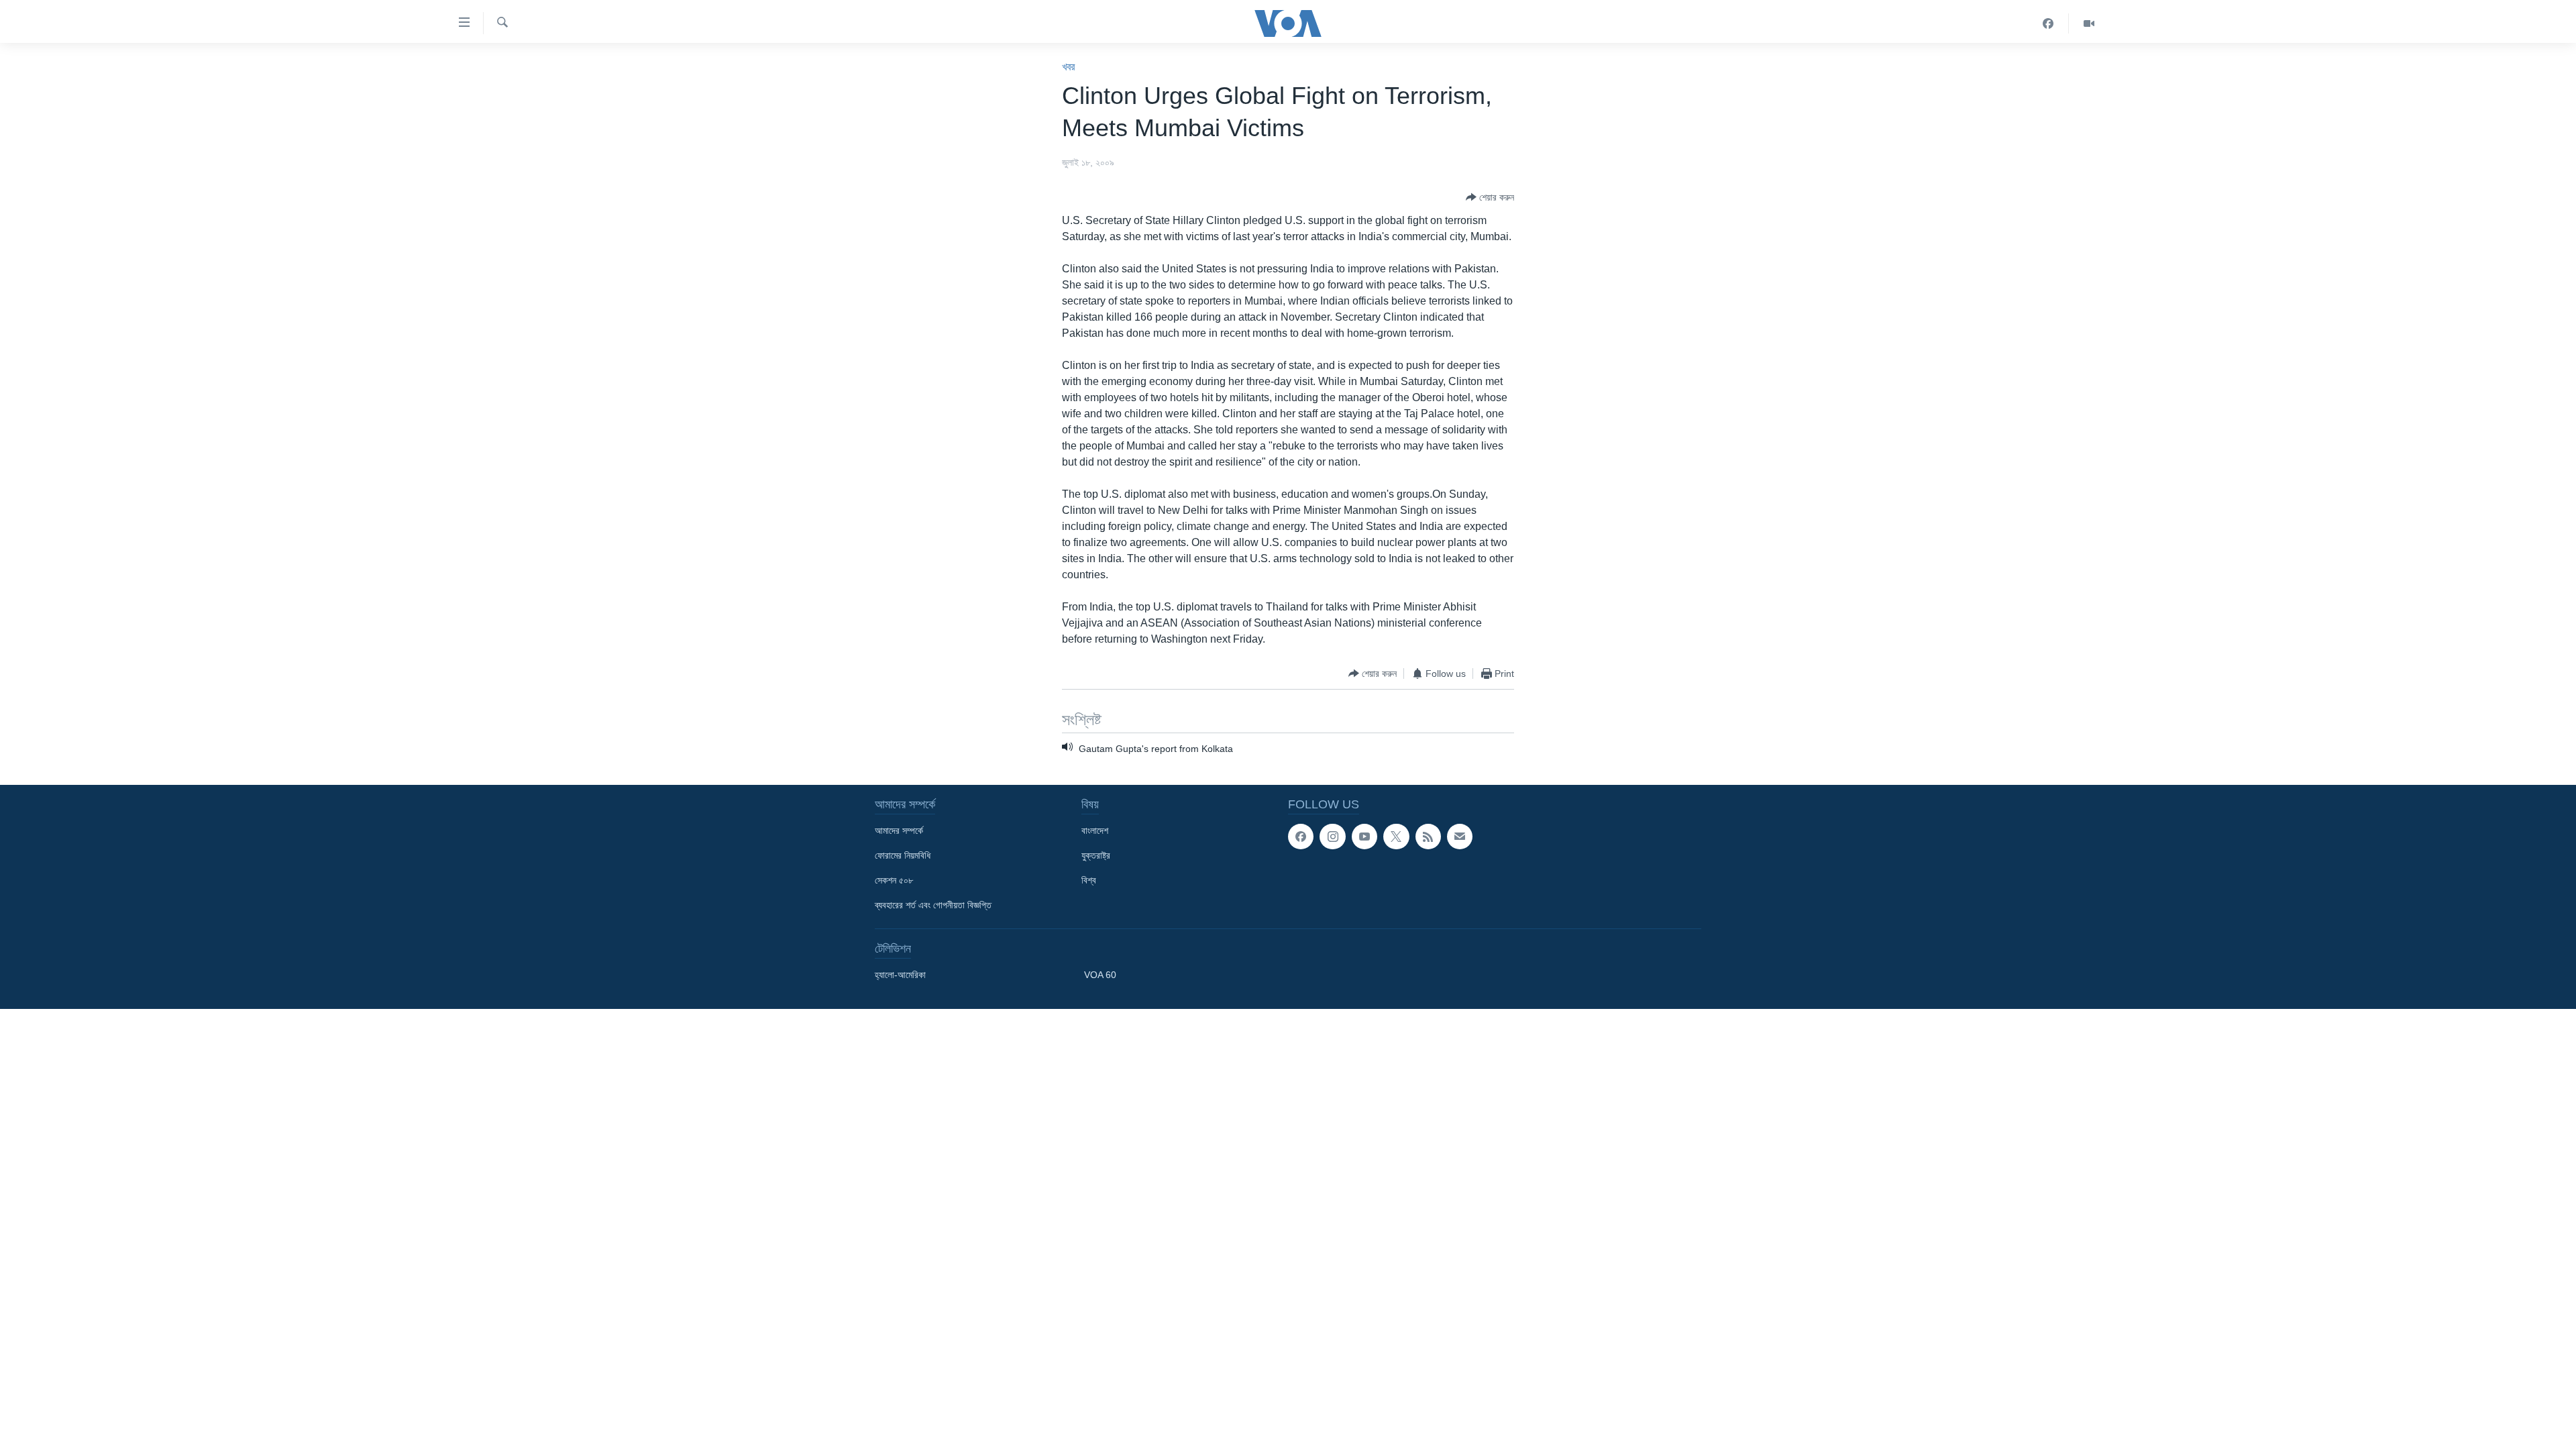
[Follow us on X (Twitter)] (1396, 837)
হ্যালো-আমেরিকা (900, 975)
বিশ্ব (1089, 880)
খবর (1068, 67)
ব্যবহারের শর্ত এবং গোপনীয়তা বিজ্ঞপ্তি (933, 905)
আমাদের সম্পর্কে (899, 830)
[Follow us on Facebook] (1301, 837)
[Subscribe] (1460, 837)
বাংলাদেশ (1095, 830)
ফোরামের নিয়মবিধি (903, 855)
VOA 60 (1100, 975)
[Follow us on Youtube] (1364, 837)
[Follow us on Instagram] (1332, 837)
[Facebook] (2048, 23)
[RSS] (1428, 837)
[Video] (2089, 23)
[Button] (1490, 197)
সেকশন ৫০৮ (894, 880)
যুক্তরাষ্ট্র (1096, 855)
